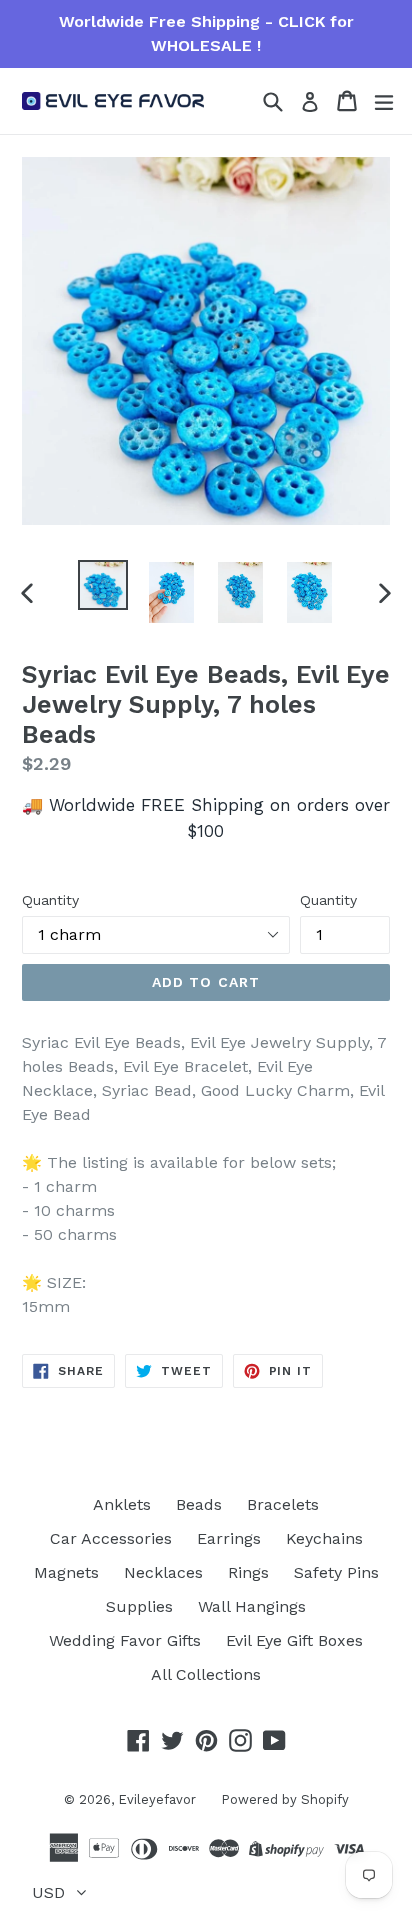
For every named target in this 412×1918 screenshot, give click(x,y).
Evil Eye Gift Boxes (294, 1640)
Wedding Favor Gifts (125, 1640)
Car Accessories (111, 1538)
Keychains (324, 1538)
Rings (248, 1572)
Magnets (66, 1572)
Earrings (229, 1538)
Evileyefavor (157, 1799)
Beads (199, 1504)
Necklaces (163, 1572)
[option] (102, 585)
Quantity (50, 900)
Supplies (139, 1606)
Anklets (122, 1504)
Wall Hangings (252, 1606)
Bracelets (283, 1504)
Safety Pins (336, 1572)
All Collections (206, 1674)
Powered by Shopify (285, 1799)
